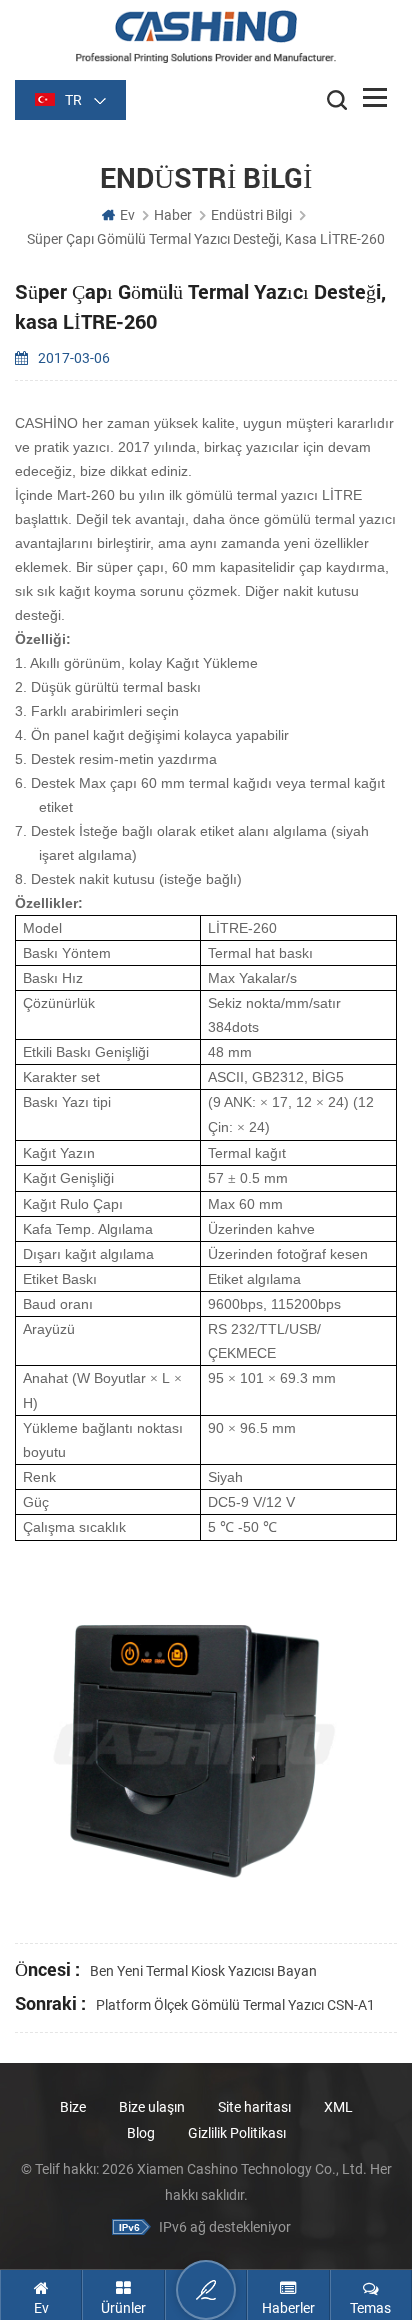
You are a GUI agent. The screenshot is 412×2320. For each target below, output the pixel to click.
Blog (141, 2133)
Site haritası (254, 2107)
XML (338, 2107)
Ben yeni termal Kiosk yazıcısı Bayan (203, 1971)
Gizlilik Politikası (237, 2133)
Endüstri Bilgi (251, 215)
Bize (73, 2107)
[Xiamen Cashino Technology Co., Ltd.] (206, 36)
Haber (173, 215)
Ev (127, 215)
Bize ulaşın (153, 2107)
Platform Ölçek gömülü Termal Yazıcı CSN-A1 (235, 2005)
